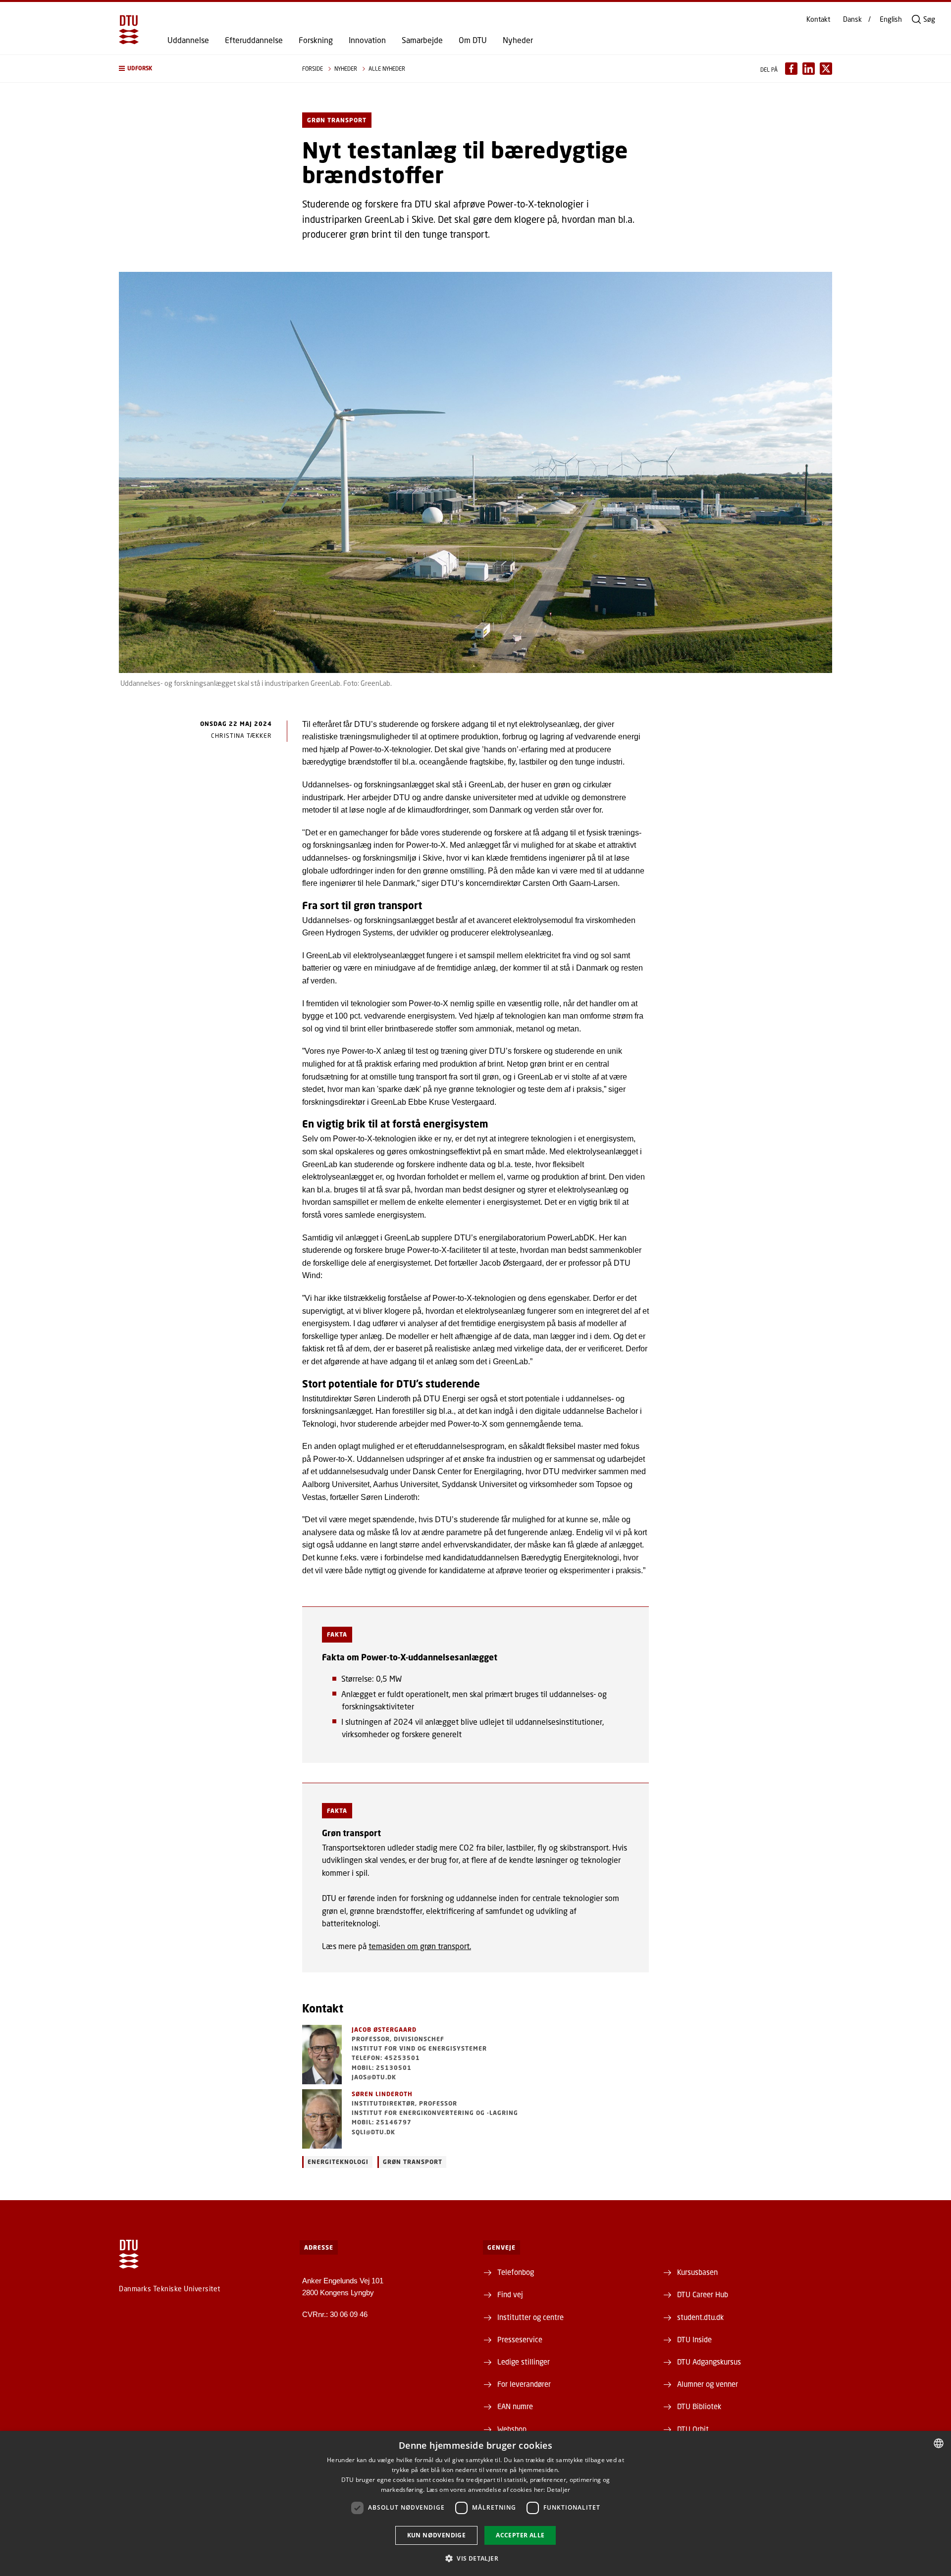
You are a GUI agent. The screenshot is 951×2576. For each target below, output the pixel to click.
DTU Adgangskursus (709, 2362)
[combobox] (939, 2443)
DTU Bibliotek (699, 2406)
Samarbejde (422, 40)
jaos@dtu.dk (374, 2077)
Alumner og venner (708, 2384)
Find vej (510, 2294)
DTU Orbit (693, 2429)
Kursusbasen (697, 2272)
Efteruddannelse (254, 40)
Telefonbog (516, 2272)
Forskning (316, 40)
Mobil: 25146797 (382, 2122)
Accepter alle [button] (520, 2535)
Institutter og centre (530, 2317)
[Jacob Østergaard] (322, 2055)
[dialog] (475, 2503)
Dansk (852, 19)
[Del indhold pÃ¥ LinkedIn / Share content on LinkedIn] (809, 69)
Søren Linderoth (382, 2094)
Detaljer (558, 2490)
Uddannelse (188, 40)
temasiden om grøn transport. (420, 1946)
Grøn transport (413, 2162)
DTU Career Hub (703, 2294)
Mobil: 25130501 (382, 2068)
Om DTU (473, 40)
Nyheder (518, 40)
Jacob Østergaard (384, 2030)
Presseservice (520, 2339)
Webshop (512, 2429)
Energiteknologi (338, 2162)
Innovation (367, 40)
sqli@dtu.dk (373, 2132)
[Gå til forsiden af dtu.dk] (129, 30)
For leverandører (524, 2384)
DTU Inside (694, 2339)
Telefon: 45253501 (386, 2058)
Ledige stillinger (524, 2362)
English (891, 19)
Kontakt (818, 19)
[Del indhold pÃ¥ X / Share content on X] (826, 69)
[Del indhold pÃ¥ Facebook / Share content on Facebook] (791, 69)
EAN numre (515, 2406)
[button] (201, 69)
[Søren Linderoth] (322, 2119)
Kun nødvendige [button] (437, 2535)
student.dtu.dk (700, 2317)
